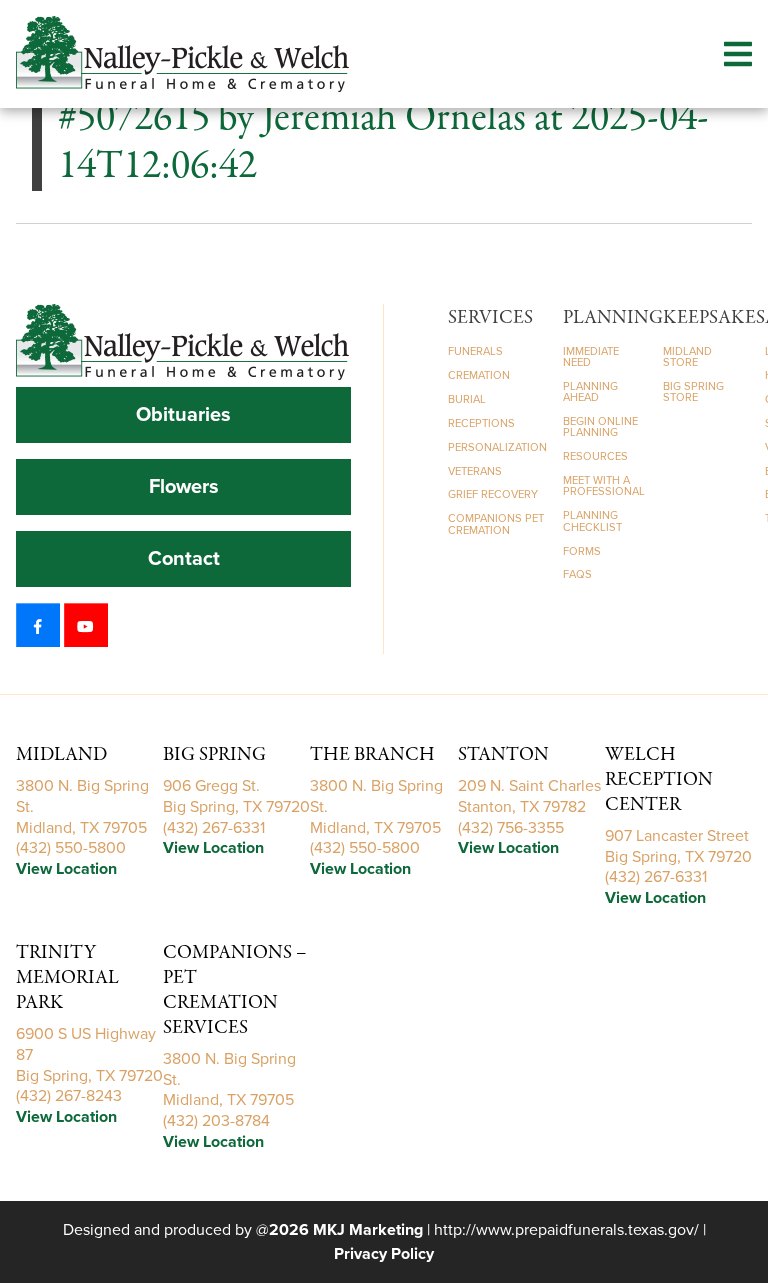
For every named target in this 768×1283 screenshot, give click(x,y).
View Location (66, 869)
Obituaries (183, 415)
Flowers (184, 487)
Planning (613, 318)
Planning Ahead (590, 392)
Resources (595, 456)
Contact (184, 559)
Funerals (475, 351)
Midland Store (687, 357)
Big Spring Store (693, 392)
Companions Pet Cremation (496, 524)
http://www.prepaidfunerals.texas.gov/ (566, 1230)
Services (490, 318)
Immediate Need (591, 357)
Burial (467, 399)
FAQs (577, 574)
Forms (582, 551)
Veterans (475, 471)
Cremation (479, 375)
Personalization (497, 447)
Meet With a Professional (604, 486)
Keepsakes (714, 318)
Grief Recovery (493, 494)
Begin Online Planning (600, 427)
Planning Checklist (592, 521)
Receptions (481, 423)
